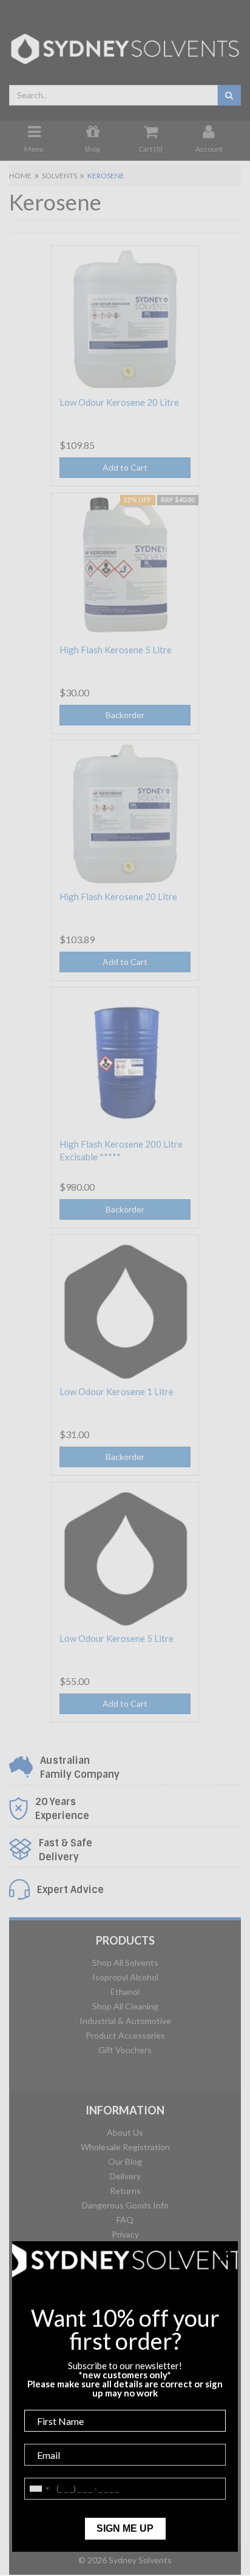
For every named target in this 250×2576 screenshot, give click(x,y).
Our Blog (125, 2161)
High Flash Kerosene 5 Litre (116, 650)
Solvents (59, 176)
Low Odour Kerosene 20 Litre (119, 402)
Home (20, 176)
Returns (125, 2191)
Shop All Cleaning (125, 2006)
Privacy (125, 2234)
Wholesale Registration (125, 2147)
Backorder (125, 715)
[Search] (229, 95)
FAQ (125, 2220)
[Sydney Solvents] (125, 45)
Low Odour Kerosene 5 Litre (117, 1638)
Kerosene (106, 176)
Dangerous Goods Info (125, 2205)
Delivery (125, 2176)
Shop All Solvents (125, 1962)
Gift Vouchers (125, 2050)
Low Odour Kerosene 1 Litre (117, 1391)
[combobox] (113, 95)
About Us (125, 2132)
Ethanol (125, 1992)
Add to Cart (125, 467)
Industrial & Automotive (125, 2021)
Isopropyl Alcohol (125, 1977)
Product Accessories (125, 2035)
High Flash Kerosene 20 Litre (118, 896)
